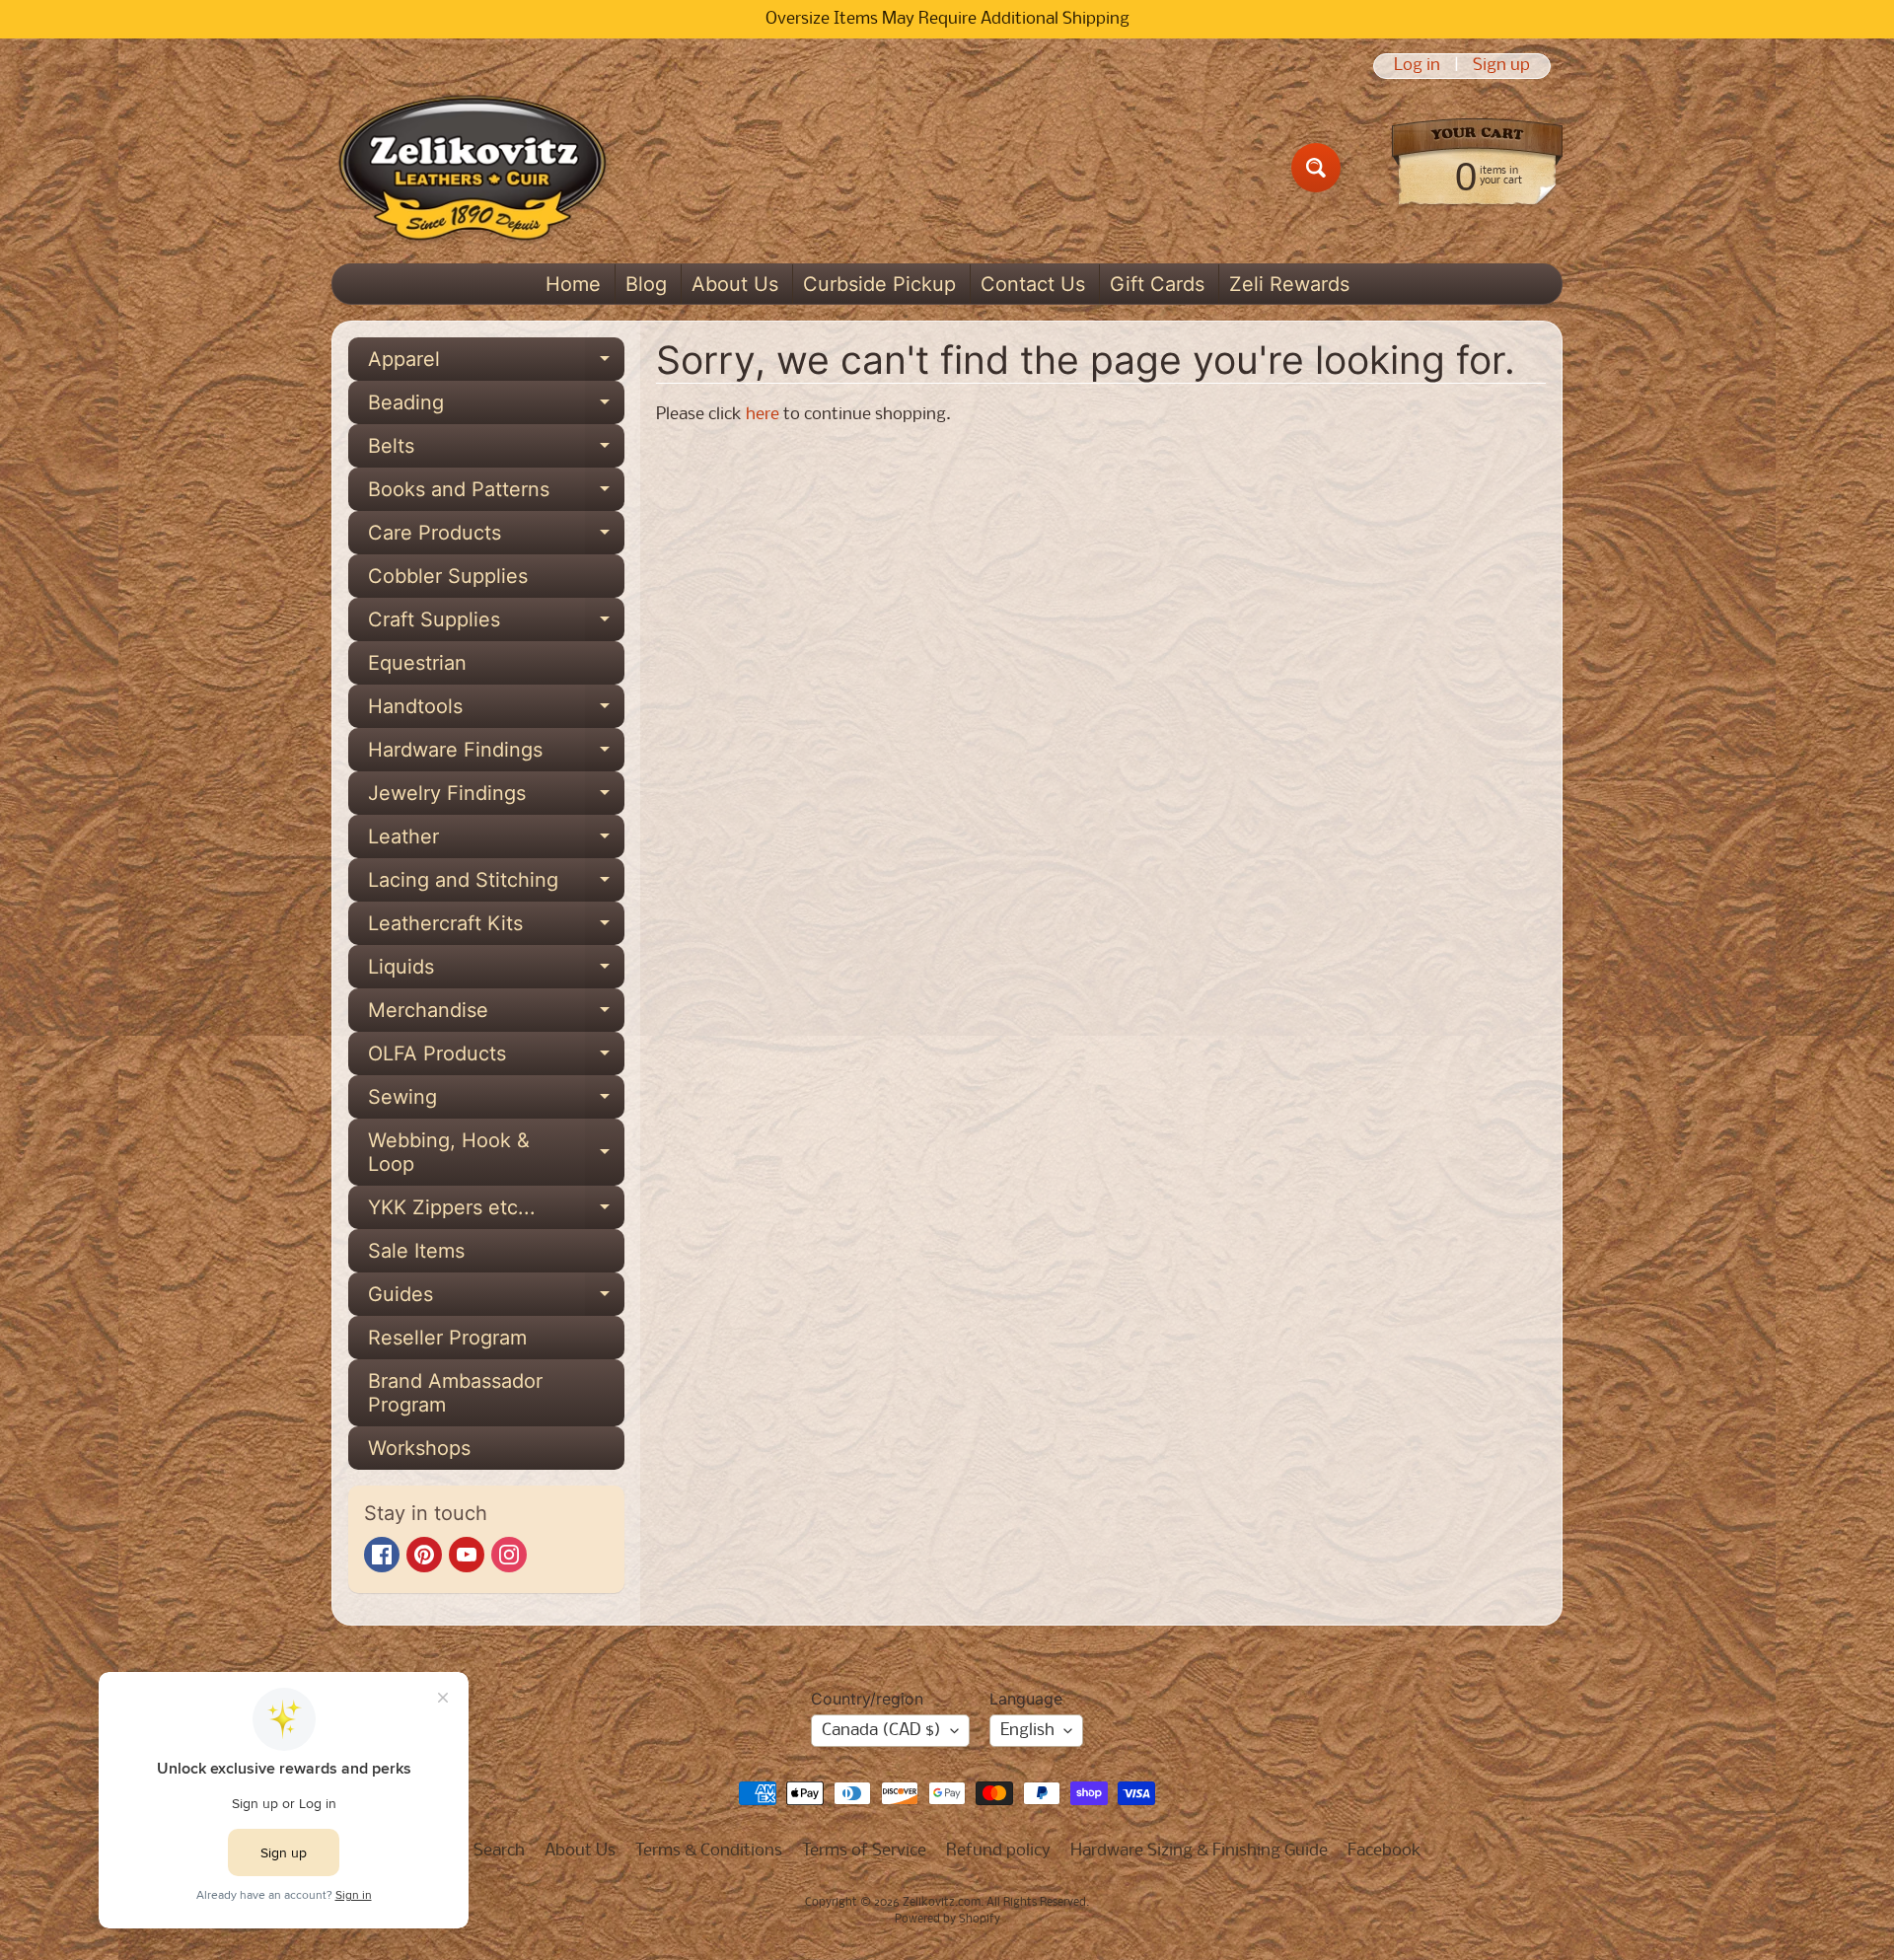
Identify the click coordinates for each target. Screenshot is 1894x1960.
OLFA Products (496, 1058)
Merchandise (496, 1015)
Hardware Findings (496, 755)
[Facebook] (382, 1555)
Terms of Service (864, 1851)
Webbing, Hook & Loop (496, 1153)
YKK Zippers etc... (496, 1212)
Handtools (496, 711)
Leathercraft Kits (496, 928)
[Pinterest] (424, 1555)
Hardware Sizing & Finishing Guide (1199, 1851)
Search (499, 1851)
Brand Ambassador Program (455, 1393)
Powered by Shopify (947, 1920)
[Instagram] (509, 1555)
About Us (735, 284)
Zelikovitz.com (942, 1903)
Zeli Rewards (1289, 284)
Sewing (496, 1102)
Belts (496, 451)
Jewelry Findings (496, 798)
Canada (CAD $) (881, 1731)
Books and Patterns (496, 494)
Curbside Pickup (879, 284)
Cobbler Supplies (448, 576)
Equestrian (417, 663)
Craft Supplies (496, 624)
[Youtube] (467, 1555)
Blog (646, 284)
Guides (496, 1299)
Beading (496, 407)
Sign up (1501, 66)
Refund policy (998, 1851)
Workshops (419, 1448)
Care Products (496, 538)
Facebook (1384, 1851)
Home (573, 284)
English (1027, 1731)
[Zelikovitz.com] (472, 168)
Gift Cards (1157, 284)
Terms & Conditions (709, 1851)
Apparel (496, 364)
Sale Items (416, 1251)
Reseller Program (447, 1338)
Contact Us (1033, 284)
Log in (1417, 66)
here (763, 415)
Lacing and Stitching (496, 885)
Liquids (496, 972)
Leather (496, 841)
